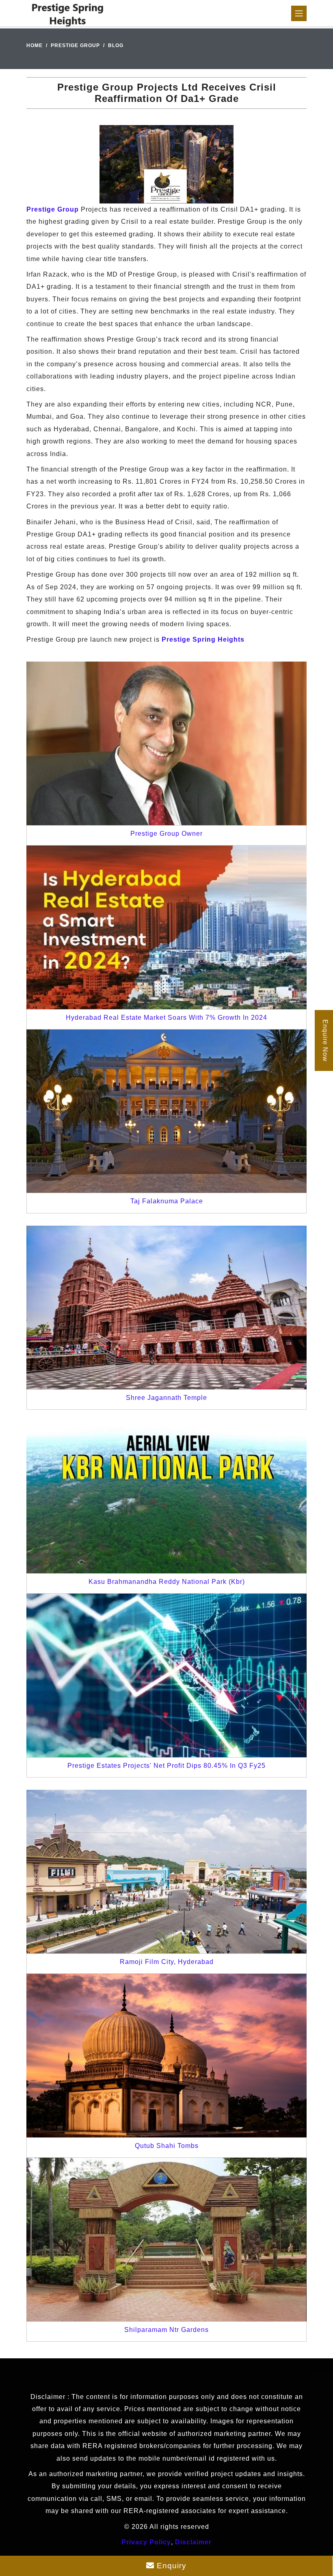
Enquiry (170, 2566)
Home (35, 45)
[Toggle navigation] (299, 13)
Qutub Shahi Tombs (167, 2146)
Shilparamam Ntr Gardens (166, 2330)
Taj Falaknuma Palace (167, 1201)
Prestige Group (75, 45)
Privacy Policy (146, 2542)
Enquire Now (325, 1040)
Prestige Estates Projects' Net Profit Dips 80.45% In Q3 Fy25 (166, 1766)
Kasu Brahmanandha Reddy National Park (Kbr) (167, 1582)
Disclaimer (193, 2542)
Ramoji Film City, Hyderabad (167, 1962)
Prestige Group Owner (166, 834)
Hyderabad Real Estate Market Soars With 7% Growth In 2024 (166, 1018)
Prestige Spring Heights (203, 639)
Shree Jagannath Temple (166, 1398)
